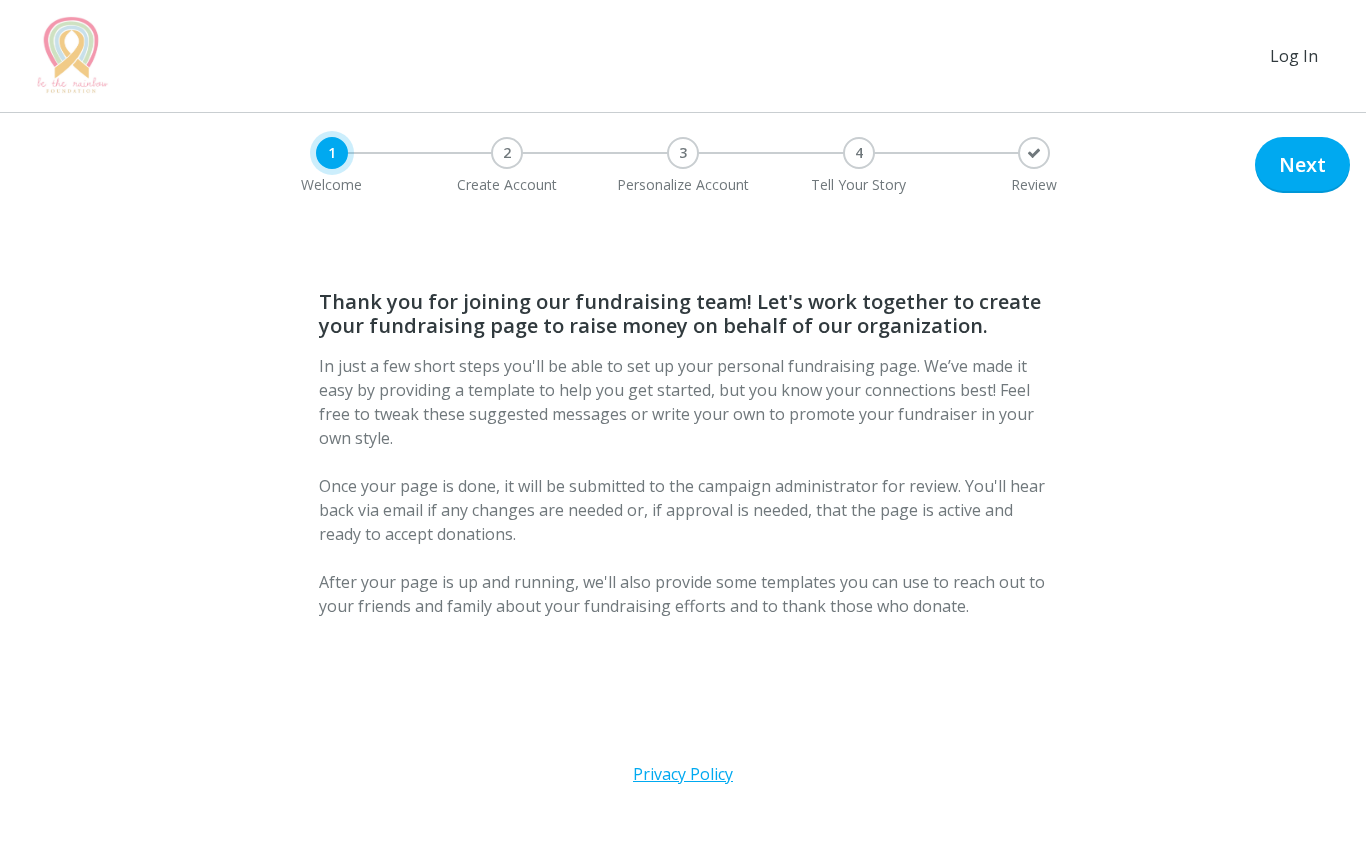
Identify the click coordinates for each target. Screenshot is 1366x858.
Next (1302, 164)
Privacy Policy (683, 774)
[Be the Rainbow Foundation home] (72, 56)
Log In (1294, 56)
